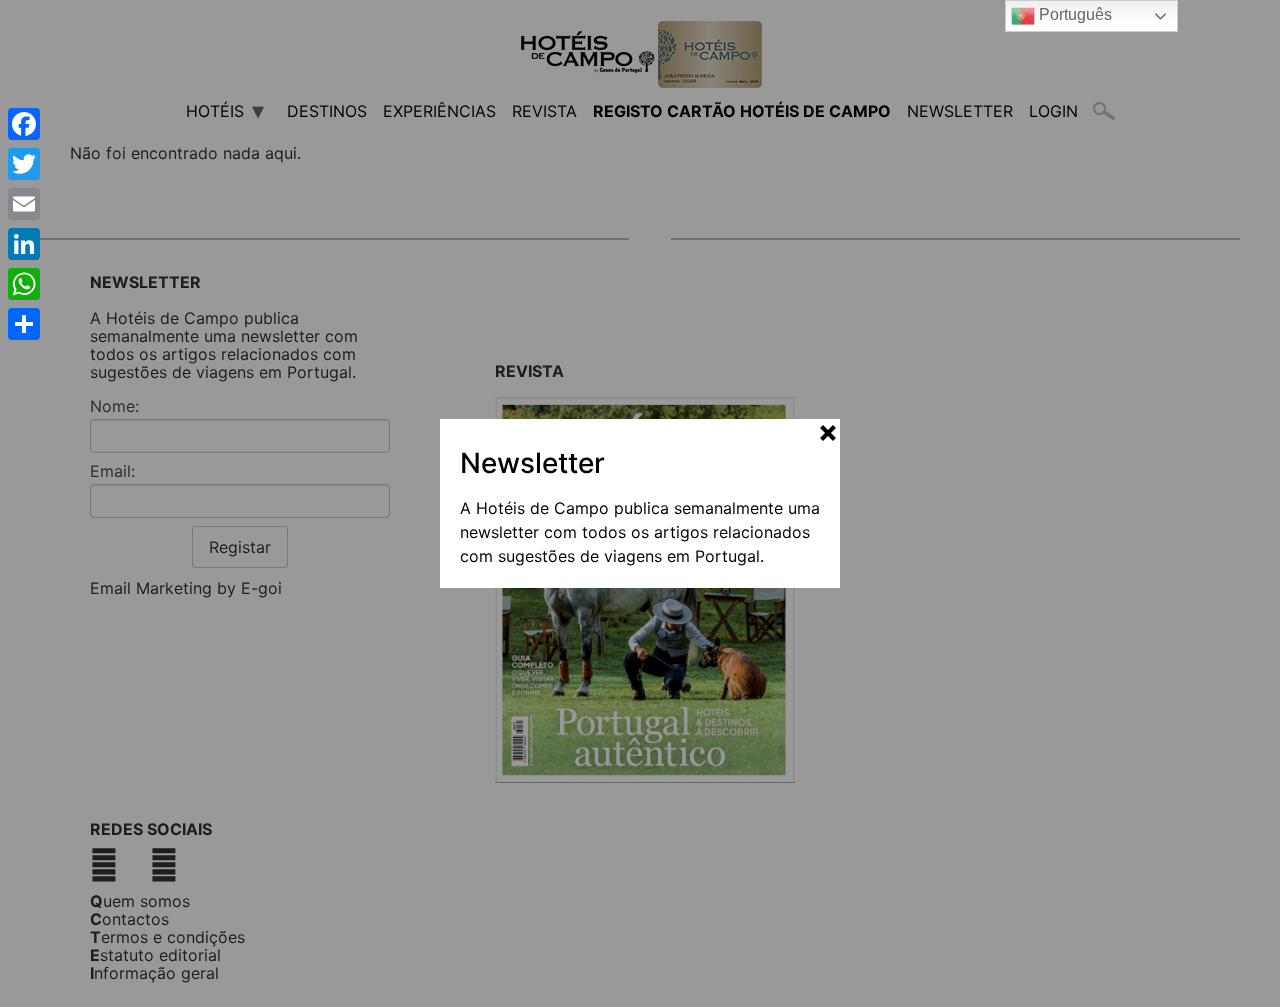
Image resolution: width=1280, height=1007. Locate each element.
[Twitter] (24, 164)
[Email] (24, 204)
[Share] (24, 324)
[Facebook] (24, 124)
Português (1073, 14)
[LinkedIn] (24, 244)
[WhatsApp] (24, 284)
